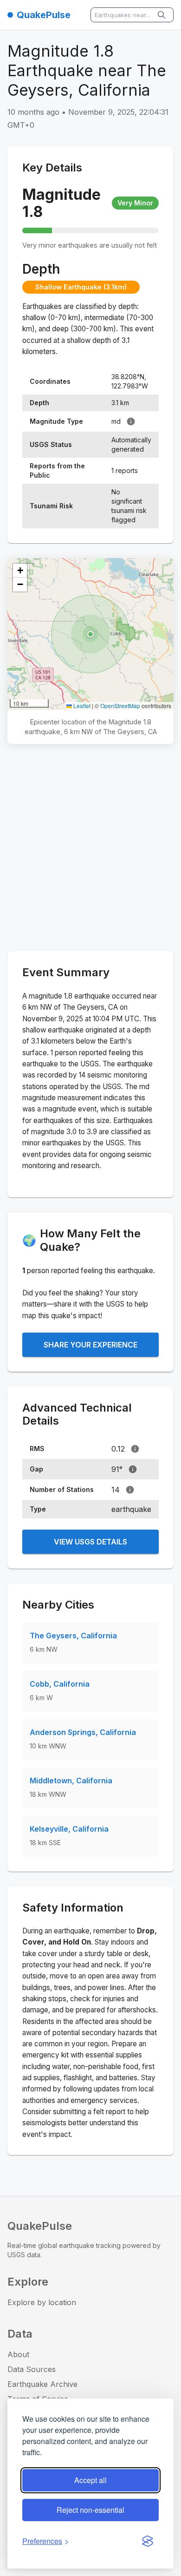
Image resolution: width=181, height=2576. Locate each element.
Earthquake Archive (42, 2384)
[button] (90, 634)
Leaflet (81, 706)
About (18, 2354)
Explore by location (42, 2302)
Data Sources (32, 2369)
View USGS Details (90, 1542)
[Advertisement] (90, 849)
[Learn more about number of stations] (130, 1490)
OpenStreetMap (120, 706)
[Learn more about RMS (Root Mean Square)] (135, 1449)
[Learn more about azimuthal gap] (133, 1469)
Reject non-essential (90, 2510)
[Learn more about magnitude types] (131, 421)
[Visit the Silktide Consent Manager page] (148, 2541)
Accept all (90, 2480)
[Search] (162, 15)
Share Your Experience (90, 1345)
